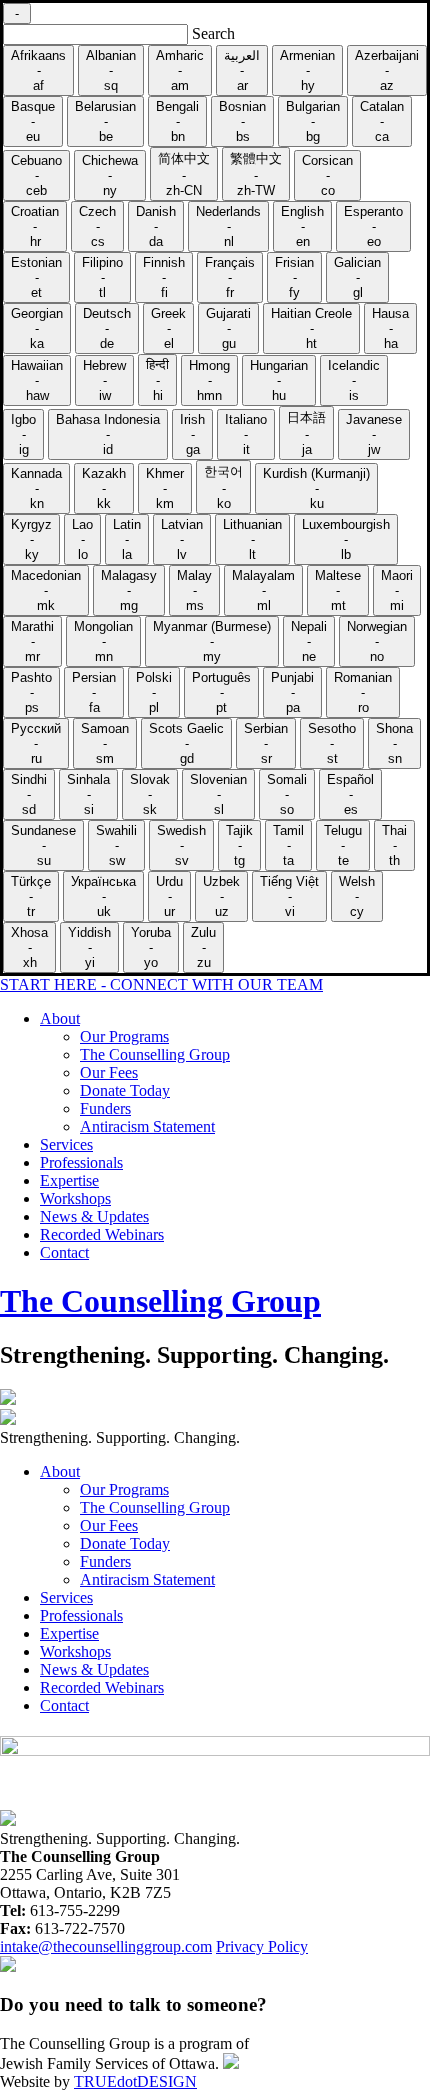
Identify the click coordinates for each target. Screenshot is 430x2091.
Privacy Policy (262, 1946)
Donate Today (125, 1090)
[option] (38, 70)
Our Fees (109, 1072)
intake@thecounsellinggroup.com (106, 1946)
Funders (105, 1108)
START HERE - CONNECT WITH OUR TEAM (161, 984)
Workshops (75, 1198)
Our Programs (124, 1036)
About (60, 1018)
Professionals (81, 1162)
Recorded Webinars (102, 1234)
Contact (64, 1252)
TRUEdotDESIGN (135, 2081)
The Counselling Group (155, 1054)
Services (66, 1144)
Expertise (69, 1180)
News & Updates (94, 1216)
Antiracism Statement (147, 1126)
